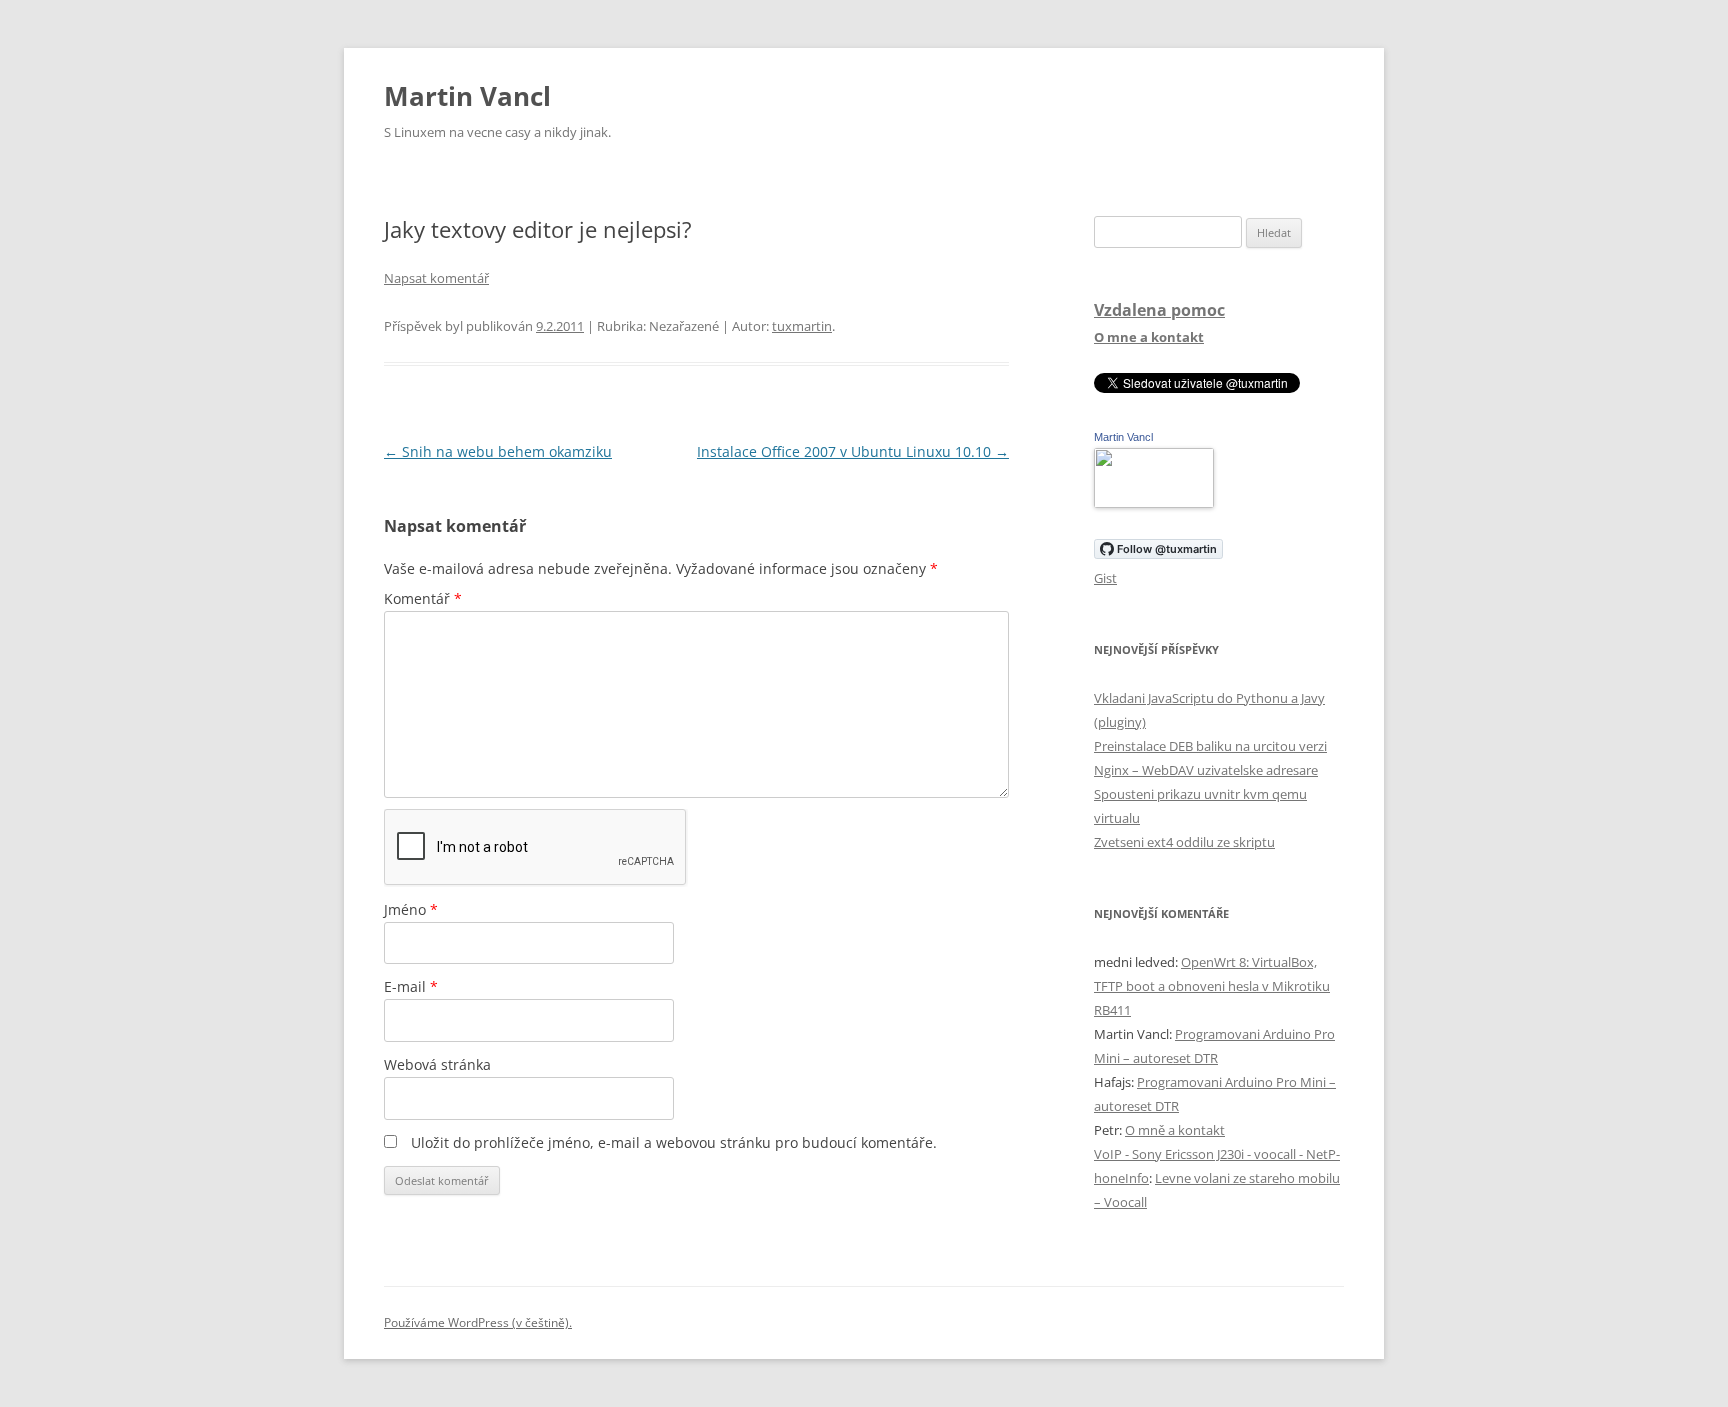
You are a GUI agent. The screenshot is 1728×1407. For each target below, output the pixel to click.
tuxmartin (802, 326)
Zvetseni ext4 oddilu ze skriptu (1184, 842)
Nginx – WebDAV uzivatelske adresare (1206, 770)
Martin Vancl (467, 96)
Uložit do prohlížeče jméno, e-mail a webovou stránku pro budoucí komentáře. (674, 1142)
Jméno (411, 909)
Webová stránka (437, 1064)
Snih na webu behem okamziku (498, 451)
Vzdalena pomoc (1159, 310)
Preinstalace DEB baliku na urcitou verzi (1210, 746)
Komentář (423, 598)
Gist (1105, 578)
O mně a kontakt (1175, 1130)
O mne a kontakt (1149, 337)
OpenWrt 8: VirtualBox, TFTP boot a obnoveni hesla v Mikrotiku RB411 (1212, 986)
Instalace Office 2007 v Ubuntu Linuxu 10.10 (853, 451)
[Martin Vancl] (1154, 503)
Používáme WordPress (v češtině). (478, 1322)
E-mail (411, 986)
